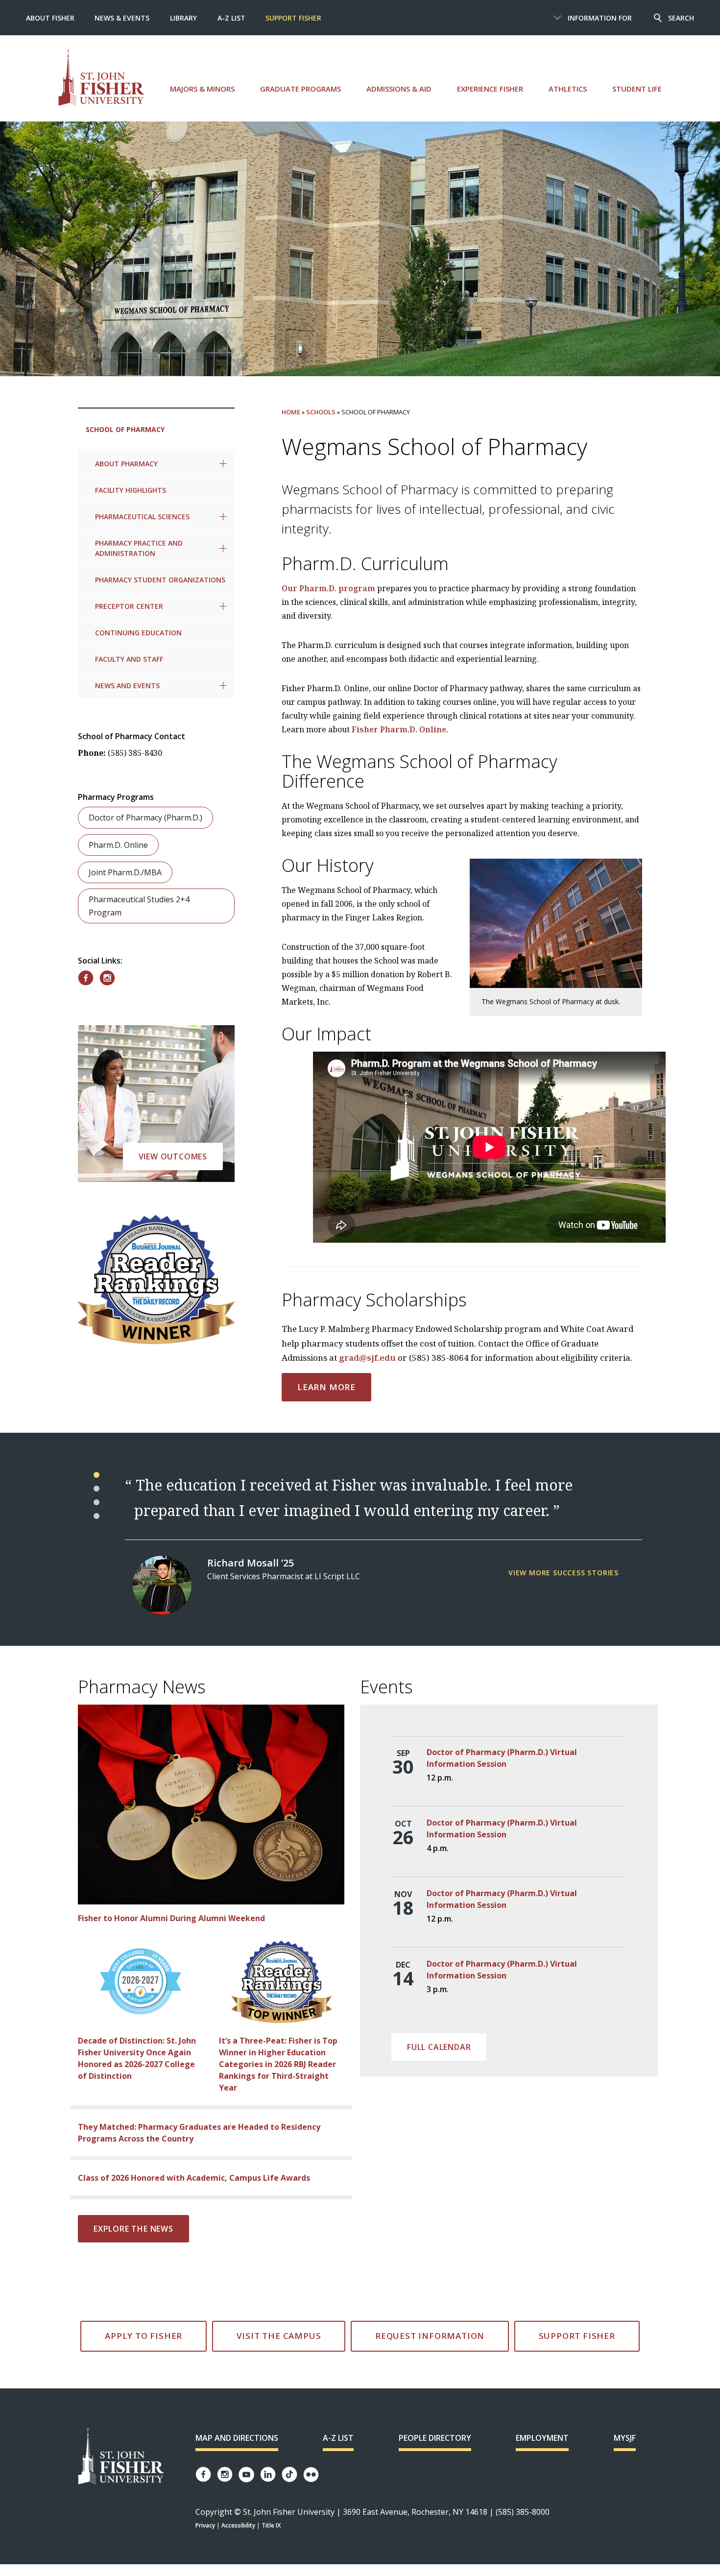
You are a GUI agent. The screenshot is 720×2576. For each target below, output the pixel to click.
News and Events (127, 686)
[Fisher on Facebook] (86, 978)
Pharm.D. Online (118, 845)
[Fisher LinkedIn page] (268, 2474)
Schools (321, 412)
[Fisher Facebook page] (203, 2474)
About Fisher (50, 18)
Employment (542, 2438)
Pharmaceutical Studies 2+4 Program (139, 906)
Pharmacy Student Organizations (160, 580)
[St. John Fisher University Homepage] (121, 2457)
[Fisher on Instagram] (107, 978)
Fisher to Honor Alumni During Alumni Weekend (171, 1918)
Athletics (568, 89)
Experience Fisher (490, 89)
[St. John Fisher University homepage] (101, 77)
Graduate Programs (300, 89)
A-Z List (231, 18)
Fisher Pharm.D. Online (399, 729)
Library (183, 18)
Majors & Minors (202, 89)
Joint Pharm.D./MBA (125, 872)
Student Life (637, 89)
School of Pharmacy (125, 429)
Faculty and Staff (129, 659)
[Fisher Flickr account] (311, 2475)
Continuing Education (138, 633)
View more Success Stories (564, 1573)
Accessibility (238, 2525)
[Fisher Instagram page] (225, 2474)
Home (291, 412)
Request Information (430, 2336)
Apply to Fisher (144, 2336)
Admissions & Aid (399, 89)
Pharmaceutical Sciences (142, 517)
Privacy (205, 2525)
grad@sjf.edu (367, 1358)
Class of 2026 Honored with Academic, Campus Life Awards (194, 2178)
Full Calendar (439, 2047)
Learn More (326, 1387)
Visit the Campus (279, 2336)
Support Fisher (293, 18)
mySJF (625, 2438)
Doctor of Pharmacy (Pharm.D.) (145, 818)
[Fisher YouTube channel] (246, 2475)
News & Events (122, 18)
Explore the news (133, 2229)
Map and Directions (237, 2438)
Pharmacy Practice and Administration (139, 548)
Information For (600, 18)
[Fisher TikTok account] (289, 2474)
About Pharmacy (126, 464)
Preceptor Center (129, 606)
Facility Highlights (131, 490)
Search (681, 18)
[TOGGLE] (223, 464)
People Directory (435, 2438)
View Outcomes (173, 1156)
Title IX (271, 2525)
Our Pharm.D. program (328, 588)
